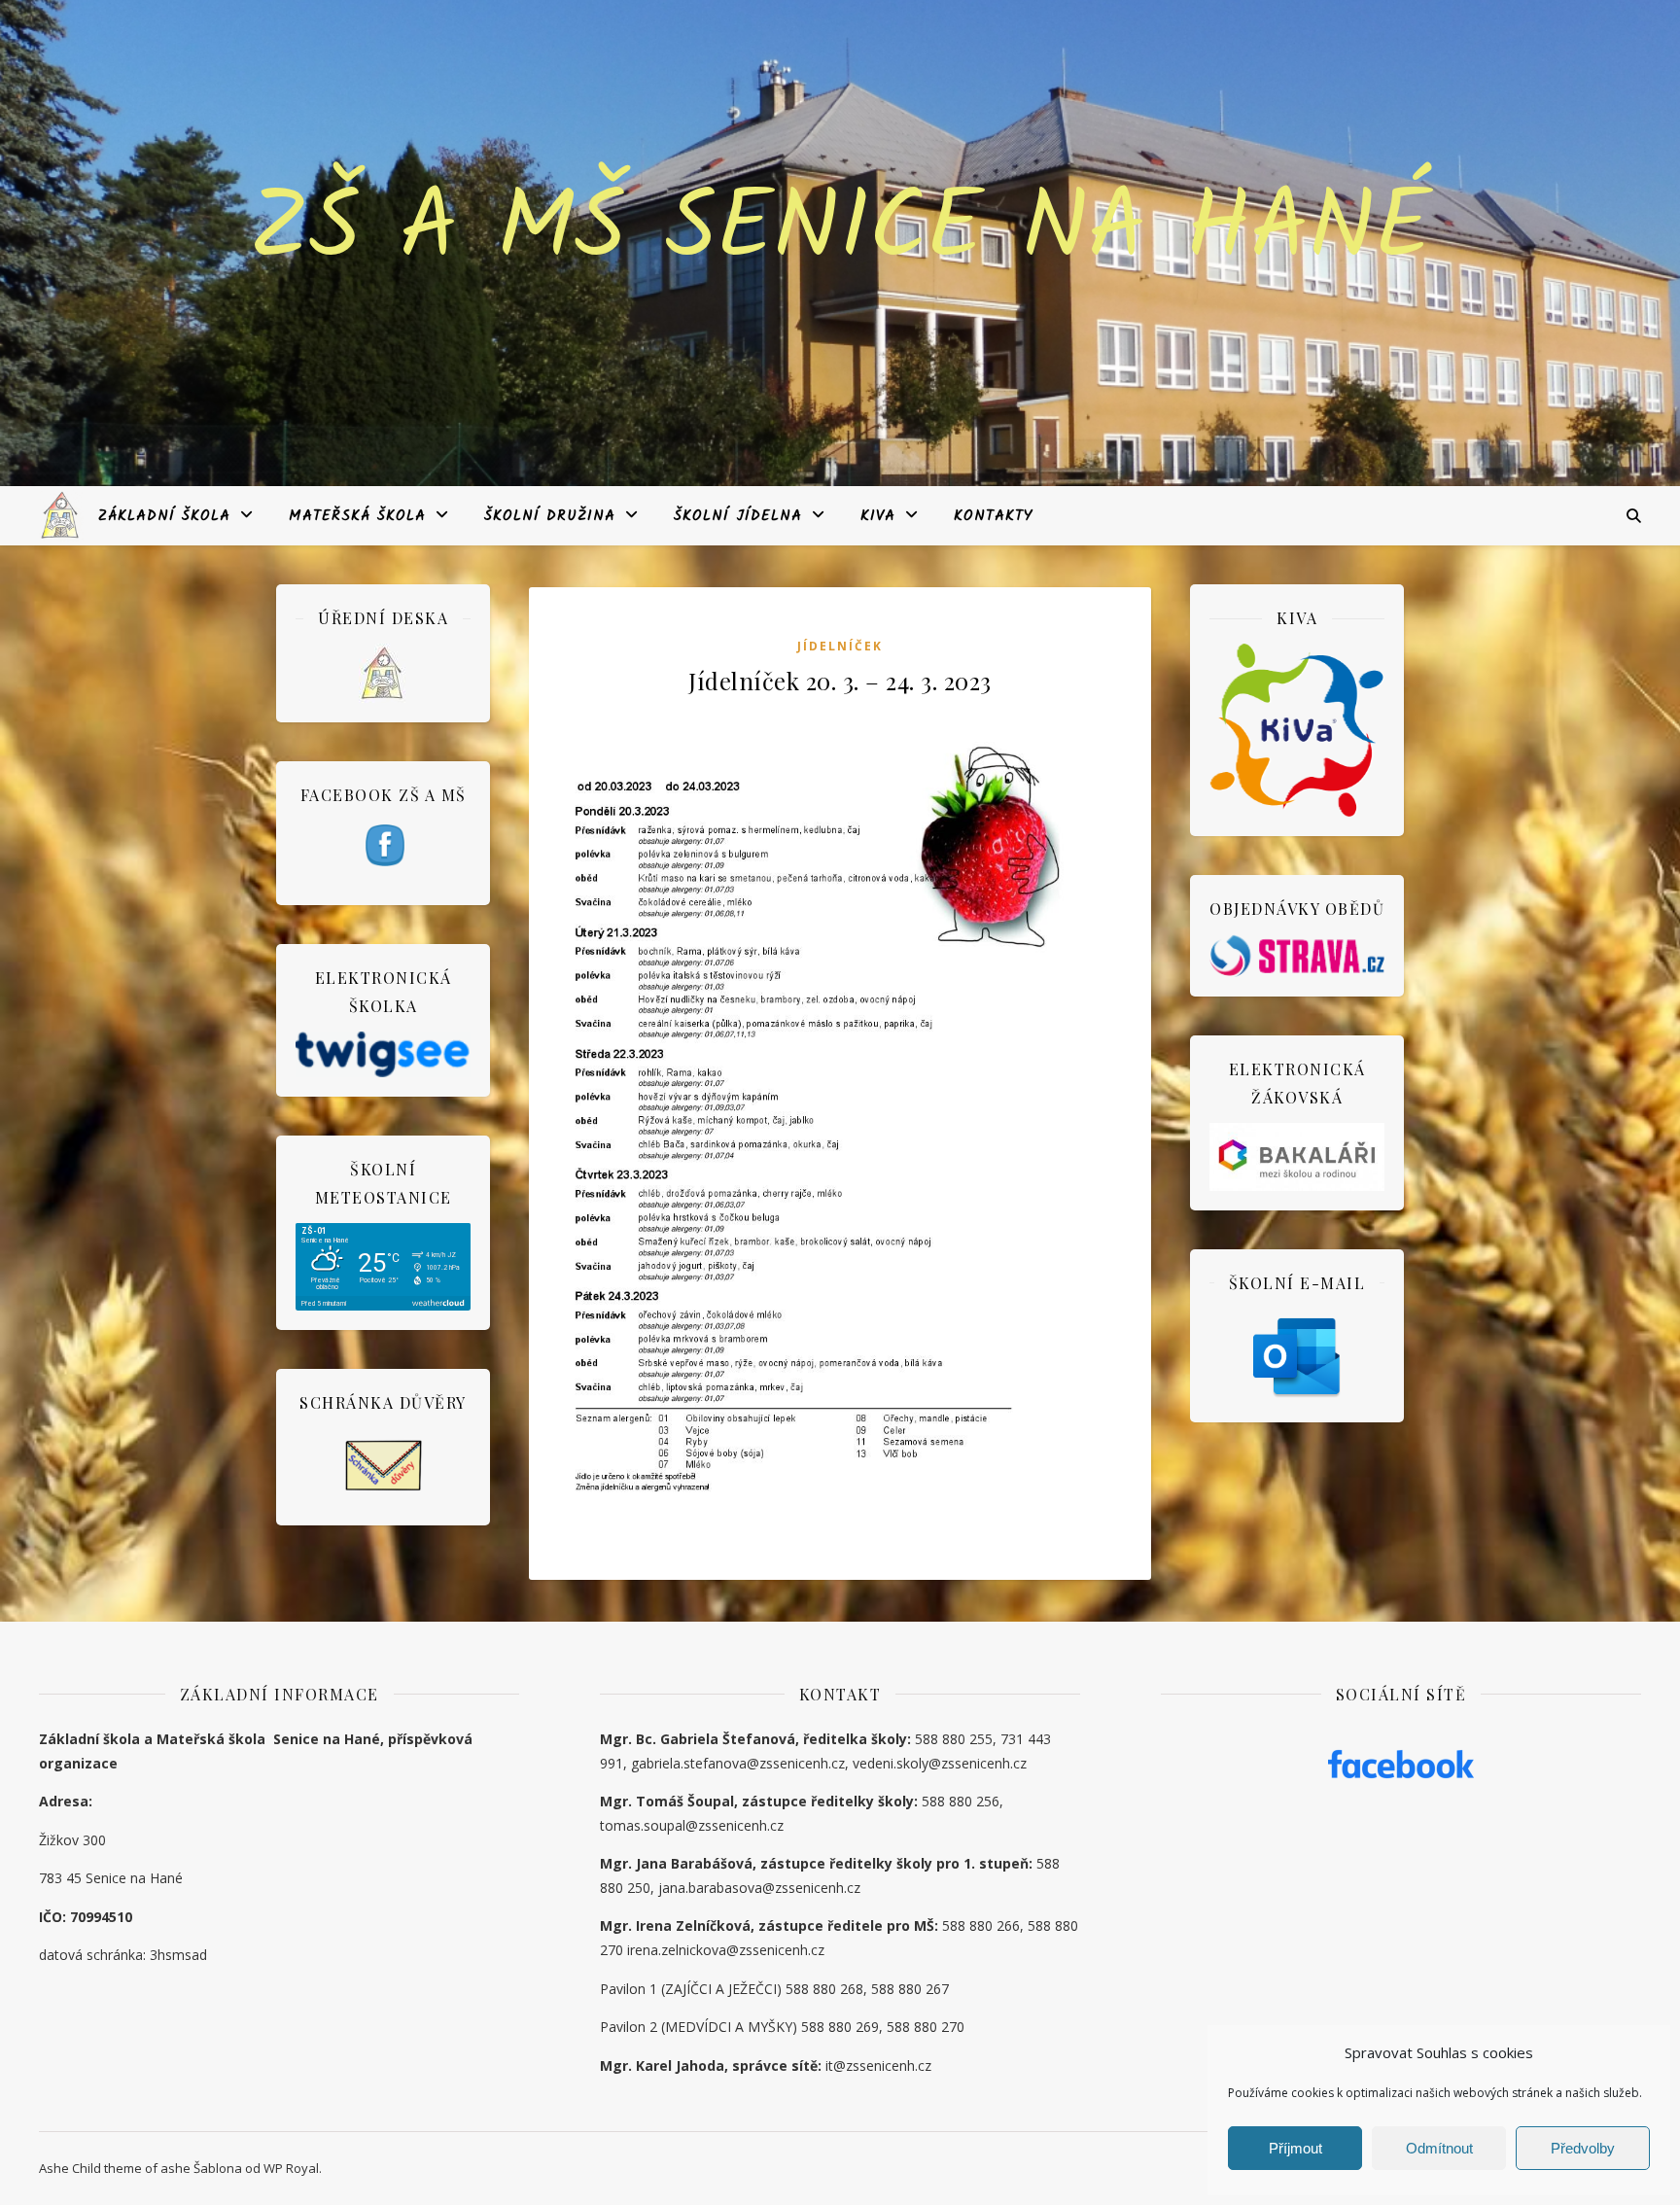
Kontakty (994, 516)
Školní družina (550, 516)
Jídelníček (840, 646)
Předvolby (1583, 2148)
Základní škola (164, 516)
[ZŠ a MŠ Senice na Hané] (61, 515)
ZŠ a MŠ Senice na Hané (840, 231)
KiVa (878, 516)
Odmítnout (1439, 2148)
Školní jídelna (738, 516)
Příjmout (1295, 2148)
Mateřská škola (357, 516)
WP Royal (291, 2168)
